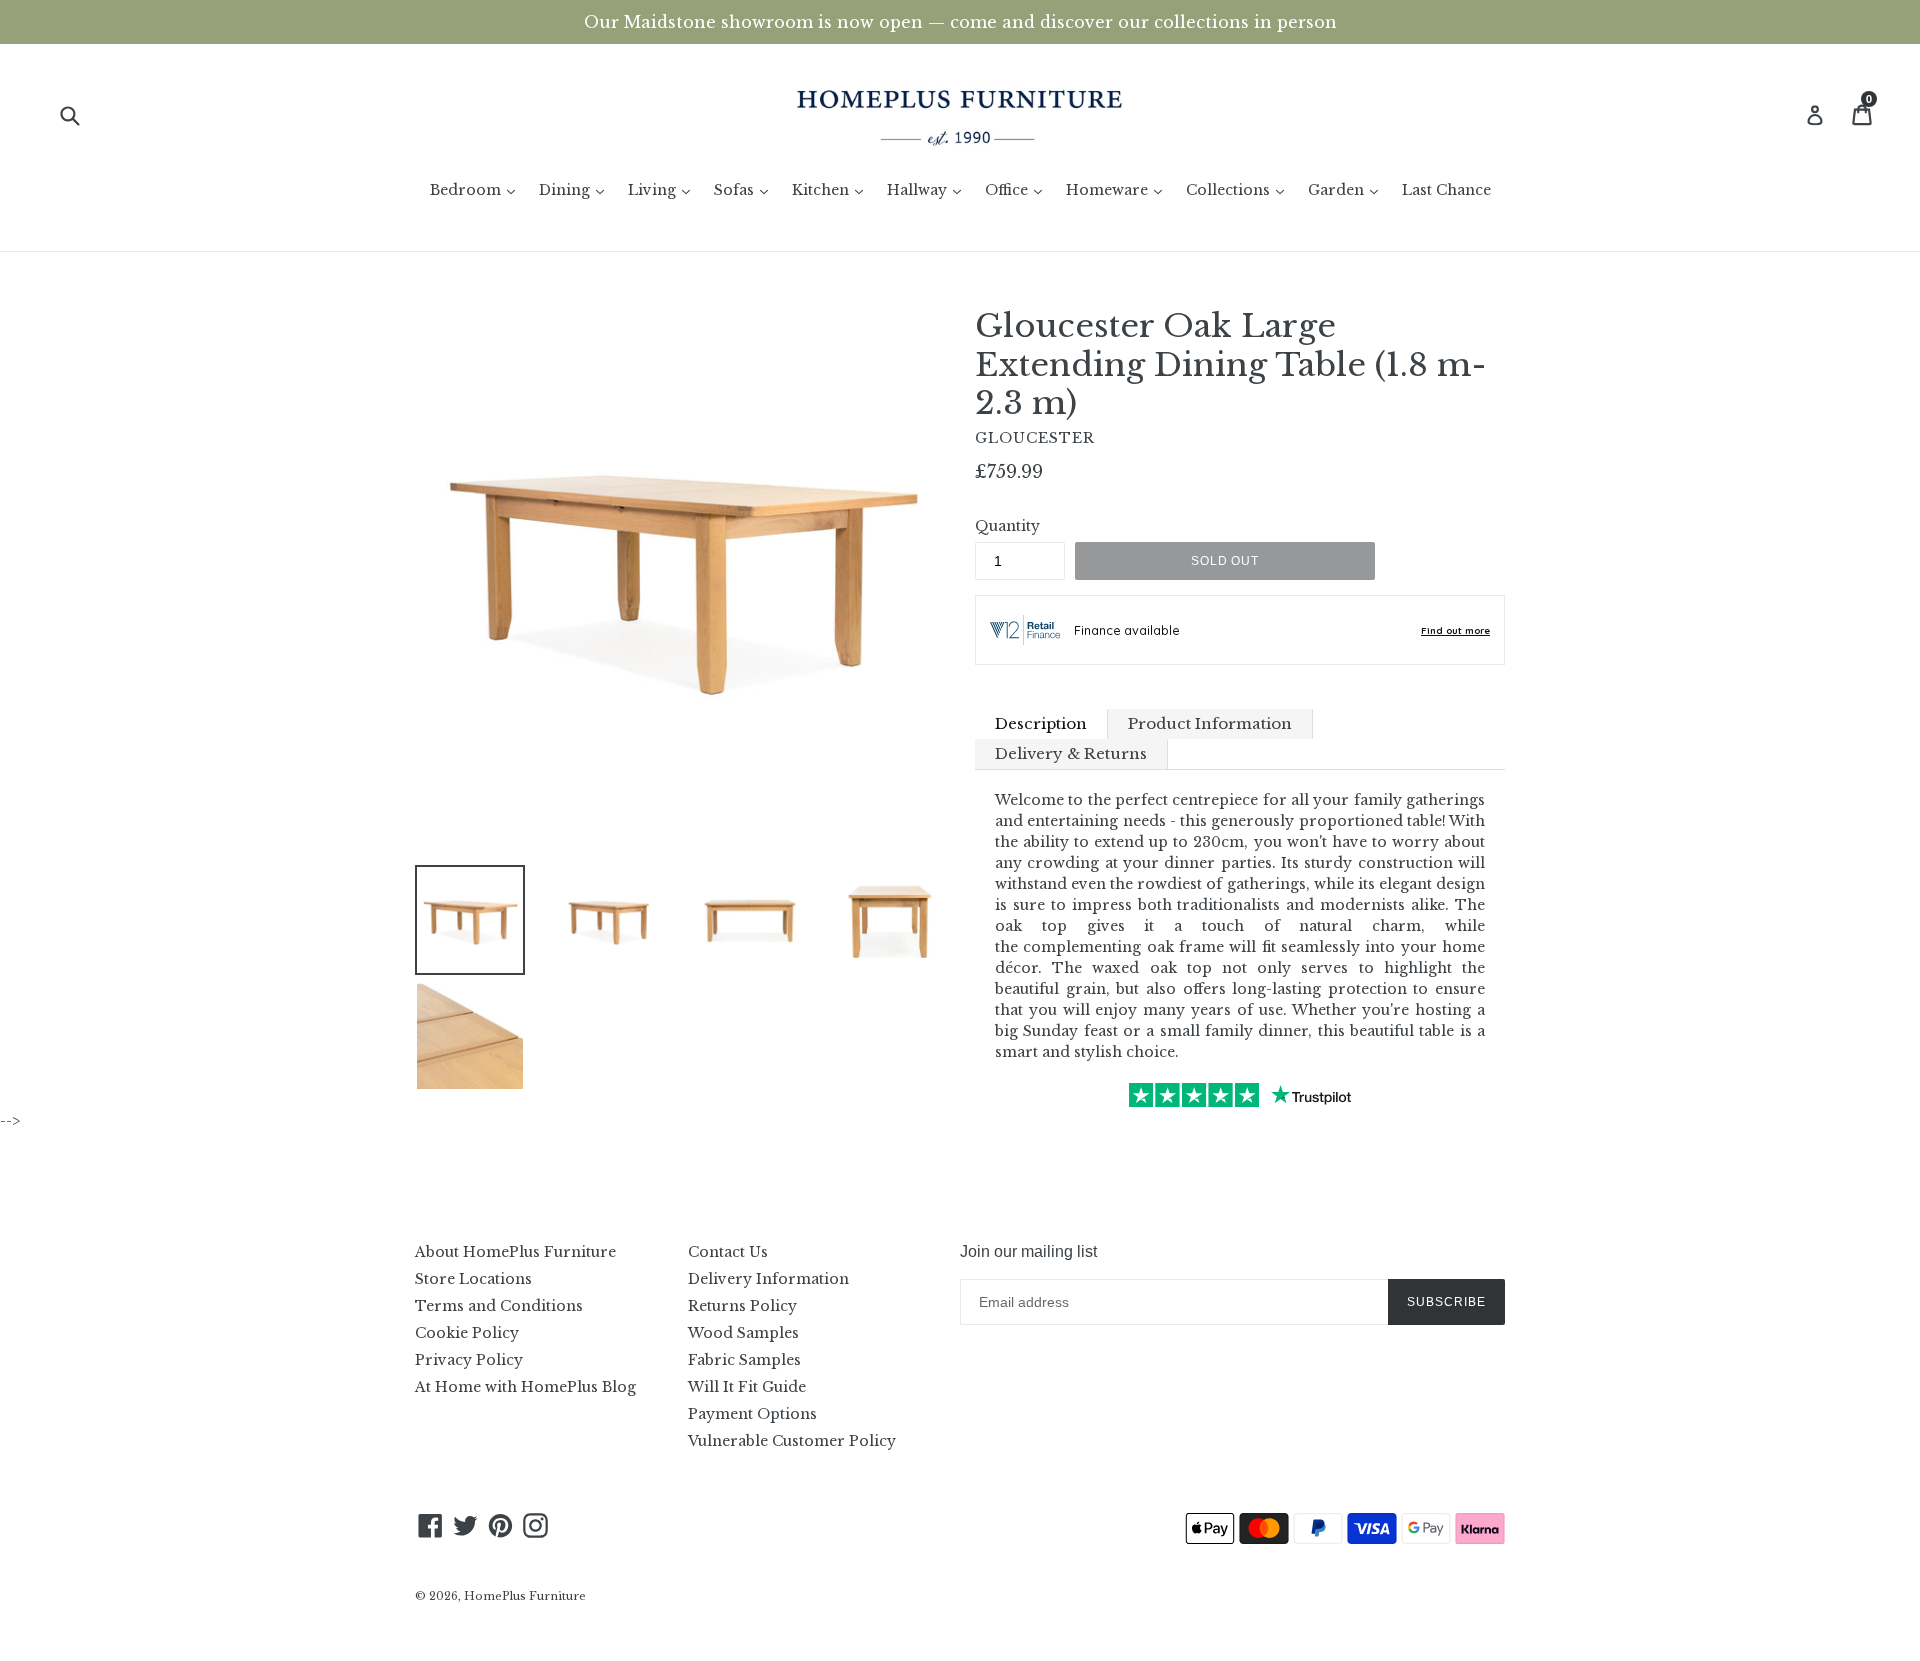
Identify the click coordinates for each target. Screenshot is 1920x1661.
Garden (1348, 189)
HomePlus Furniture (525, 1596)
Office (1018, 189)
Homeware (1119, 189)
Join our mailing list (1028, 1251)
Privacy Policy (469, 1360)
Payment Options (752, 1414)
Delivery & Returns (1071, 753)
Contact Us (728, 1252)
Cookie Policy (467, 1333)
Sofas (746, 189)
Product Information (1210, 723)
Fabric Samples (744, 1360)
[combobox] (82, 114)
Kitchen (832, 189)
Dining (576, 189)
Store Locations (473, 1279)
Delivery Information (768, 1279)
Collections (1240, 189)
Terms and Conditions (499, 1306)
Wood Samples (743, 1333)
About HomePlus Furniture (515, 1252)
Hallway (929, 189)
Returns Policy (742, 1306)
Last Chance (1446, 190)
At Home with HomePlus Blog (525, 1387)
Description (1041, 723)
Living (664, 189)
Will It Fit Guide (747, 1387)
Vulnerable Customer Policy (792, 1441)
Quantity (1007, 526)
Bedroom (477, 189)
